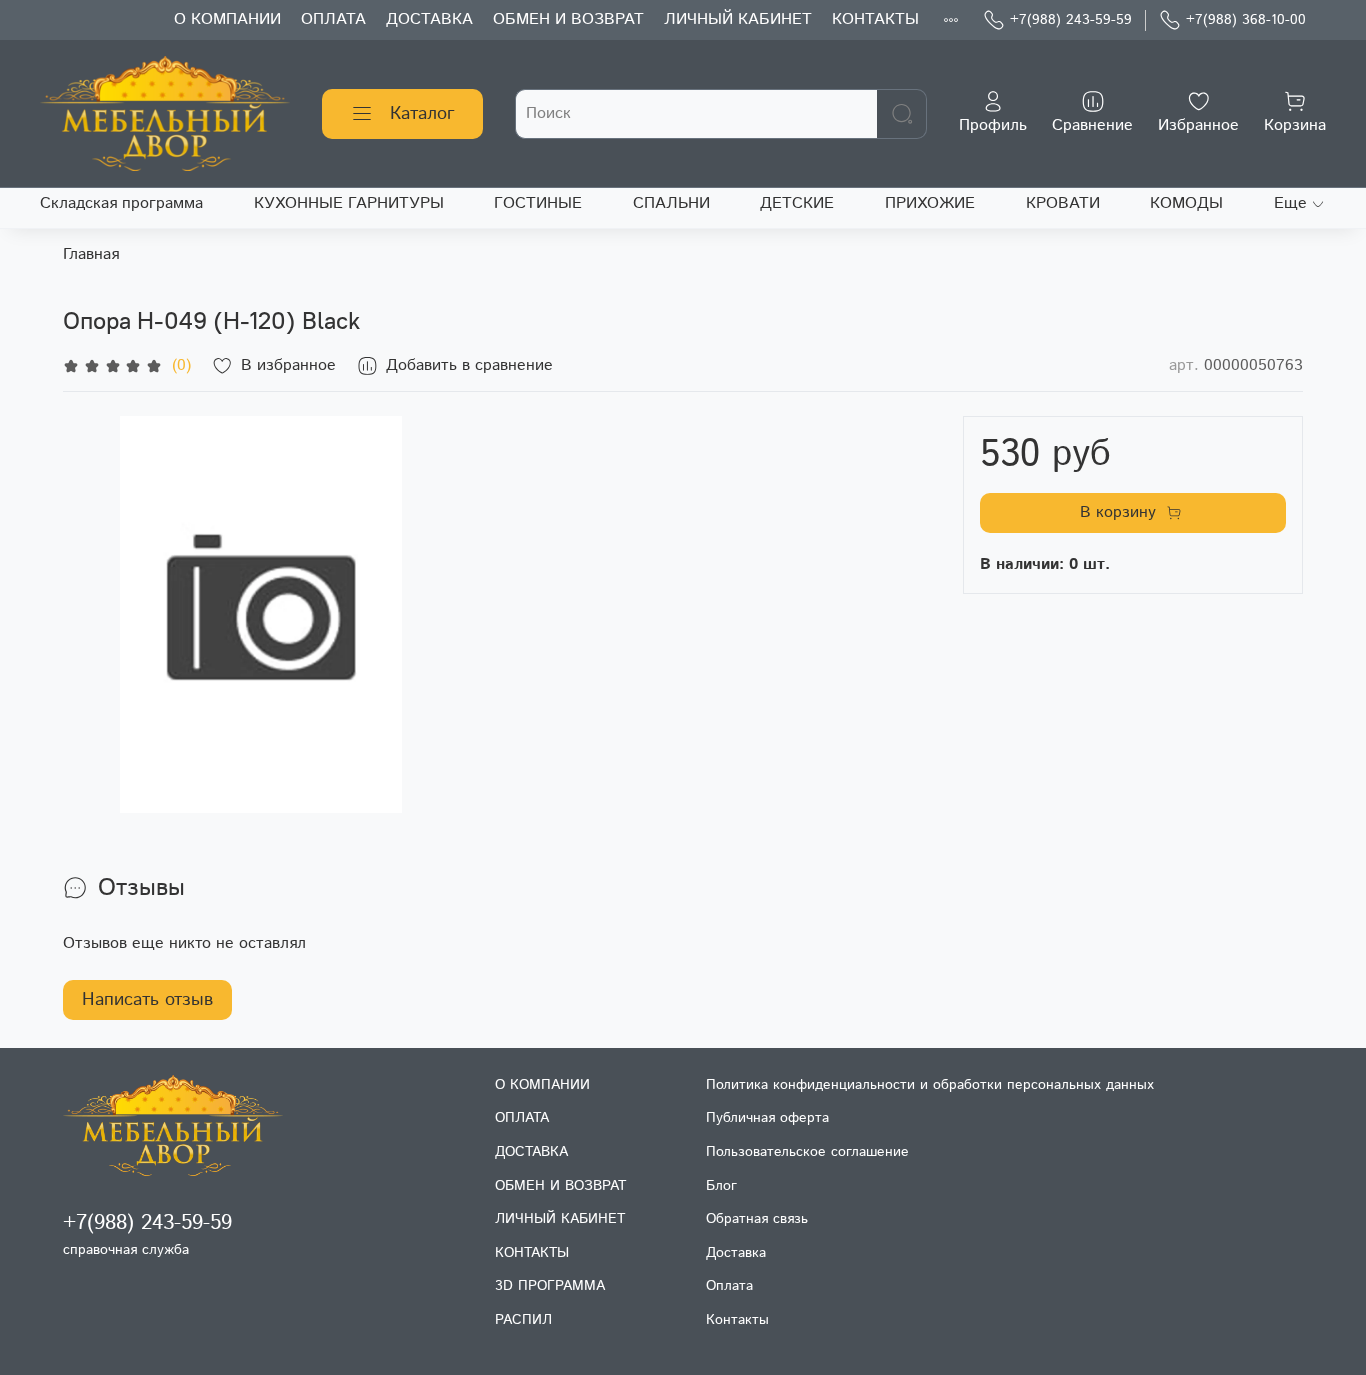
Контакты (737, 1320)
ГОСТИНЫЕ (538, 203)
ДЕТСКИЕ (797, 203)
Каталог (422, 114)
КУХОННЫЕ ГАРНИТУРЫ (349, 203)
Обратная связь (757, 1219)
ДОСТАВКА (429, 19)
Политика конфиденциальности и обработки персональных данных (930, 1085)
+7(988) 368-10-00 (1246, 20)
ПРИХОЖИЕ (930, 203)
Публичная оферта (767, 1118)
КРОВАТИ (1063, 203)
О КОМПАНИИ (227, 19)
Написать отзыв (147, 1000)
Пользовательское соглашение (807, 1152)
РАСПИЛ (523, 1320)
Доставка (736, 1253)
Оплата (729, 1286)
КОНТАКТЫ (875, 19)
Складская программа (121, 203)
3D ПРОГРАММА (550, 1286)
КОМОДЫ (1186, 203)
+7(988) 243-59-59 (1071, 20)
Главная (91, 254)
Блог (721, 1186)
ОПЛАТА (333, 19)
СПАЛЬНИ (671, 203)
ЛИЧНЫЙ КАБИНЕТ (738, 19)
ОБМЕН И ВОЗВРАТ (568, 19)
